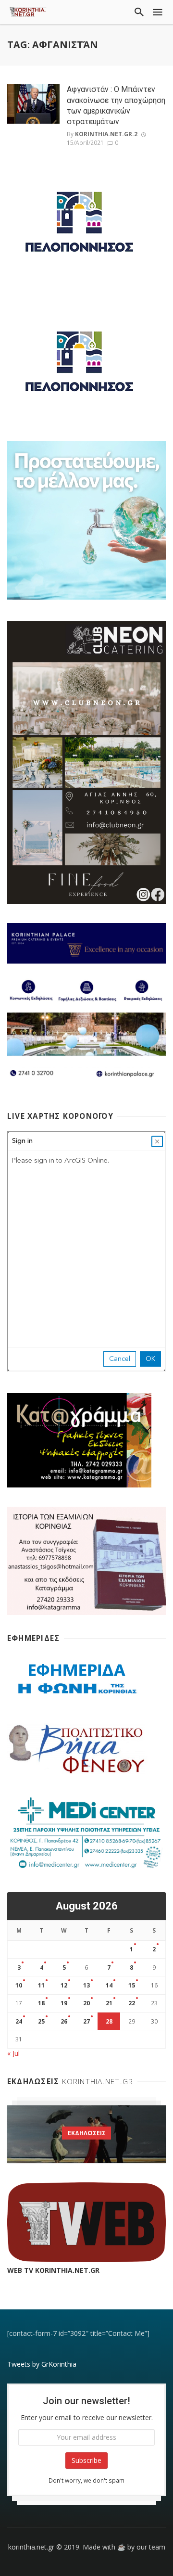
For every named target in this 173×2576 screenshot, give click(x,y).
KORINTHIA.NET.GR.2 (106, 134)
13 (86, 1985)
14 (109, 1985)
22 (132, 2003)
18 (41, 2003)
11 (41, 1985)
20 (86, 2003)
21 (109, 2003)
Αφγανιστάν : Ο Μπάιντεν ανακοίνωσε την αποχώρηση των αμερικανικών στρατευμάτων (116, 105)
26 (64, 2021)
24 (19, 2021)
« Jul (13, 2053)
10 (19, 1985)
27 (86, 2021)
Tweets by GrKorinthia (42, 2364)
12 (64, 1985)
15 (132, 1985)
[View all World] (86, 2134)
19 (64, 2003)
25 (41, 2021)
